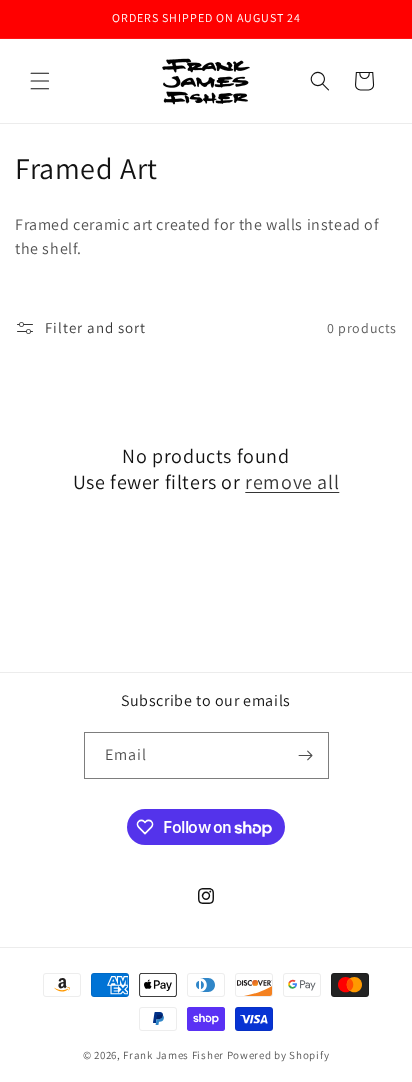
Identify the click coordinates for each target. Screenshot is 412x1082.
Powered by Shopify (278, 1055)
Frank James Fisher (173, 1055)
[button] (40, 81)
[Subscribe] (306, 755)
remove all (292, 482)
